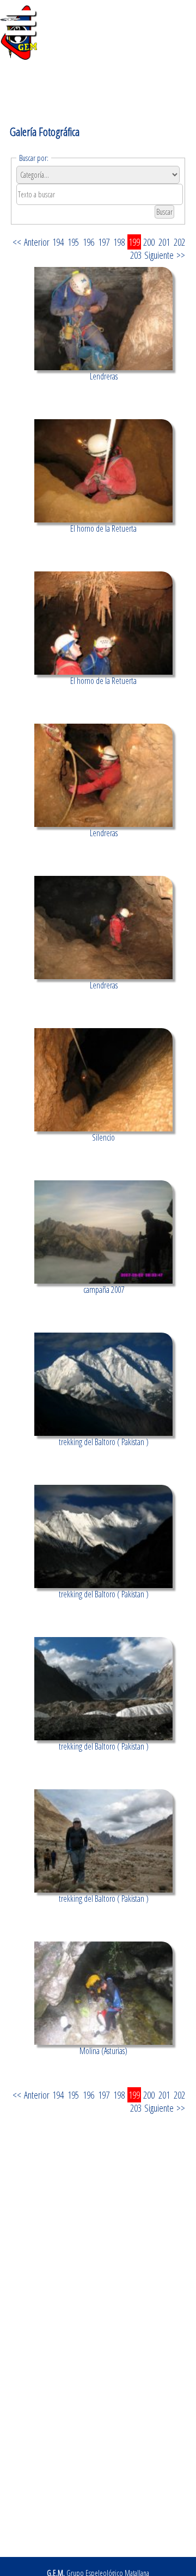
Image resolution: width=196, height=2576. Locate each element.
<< (17, 242)
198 (119, 242)
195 (73, 242)
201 (164, 242)
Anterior (37, 242)
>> (181, 255)
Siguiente (159, 255)
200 (149, 242)
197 (104, 242)
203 (136, 255)
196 (88, 242)
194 (58, 242)
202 (179, 242)
